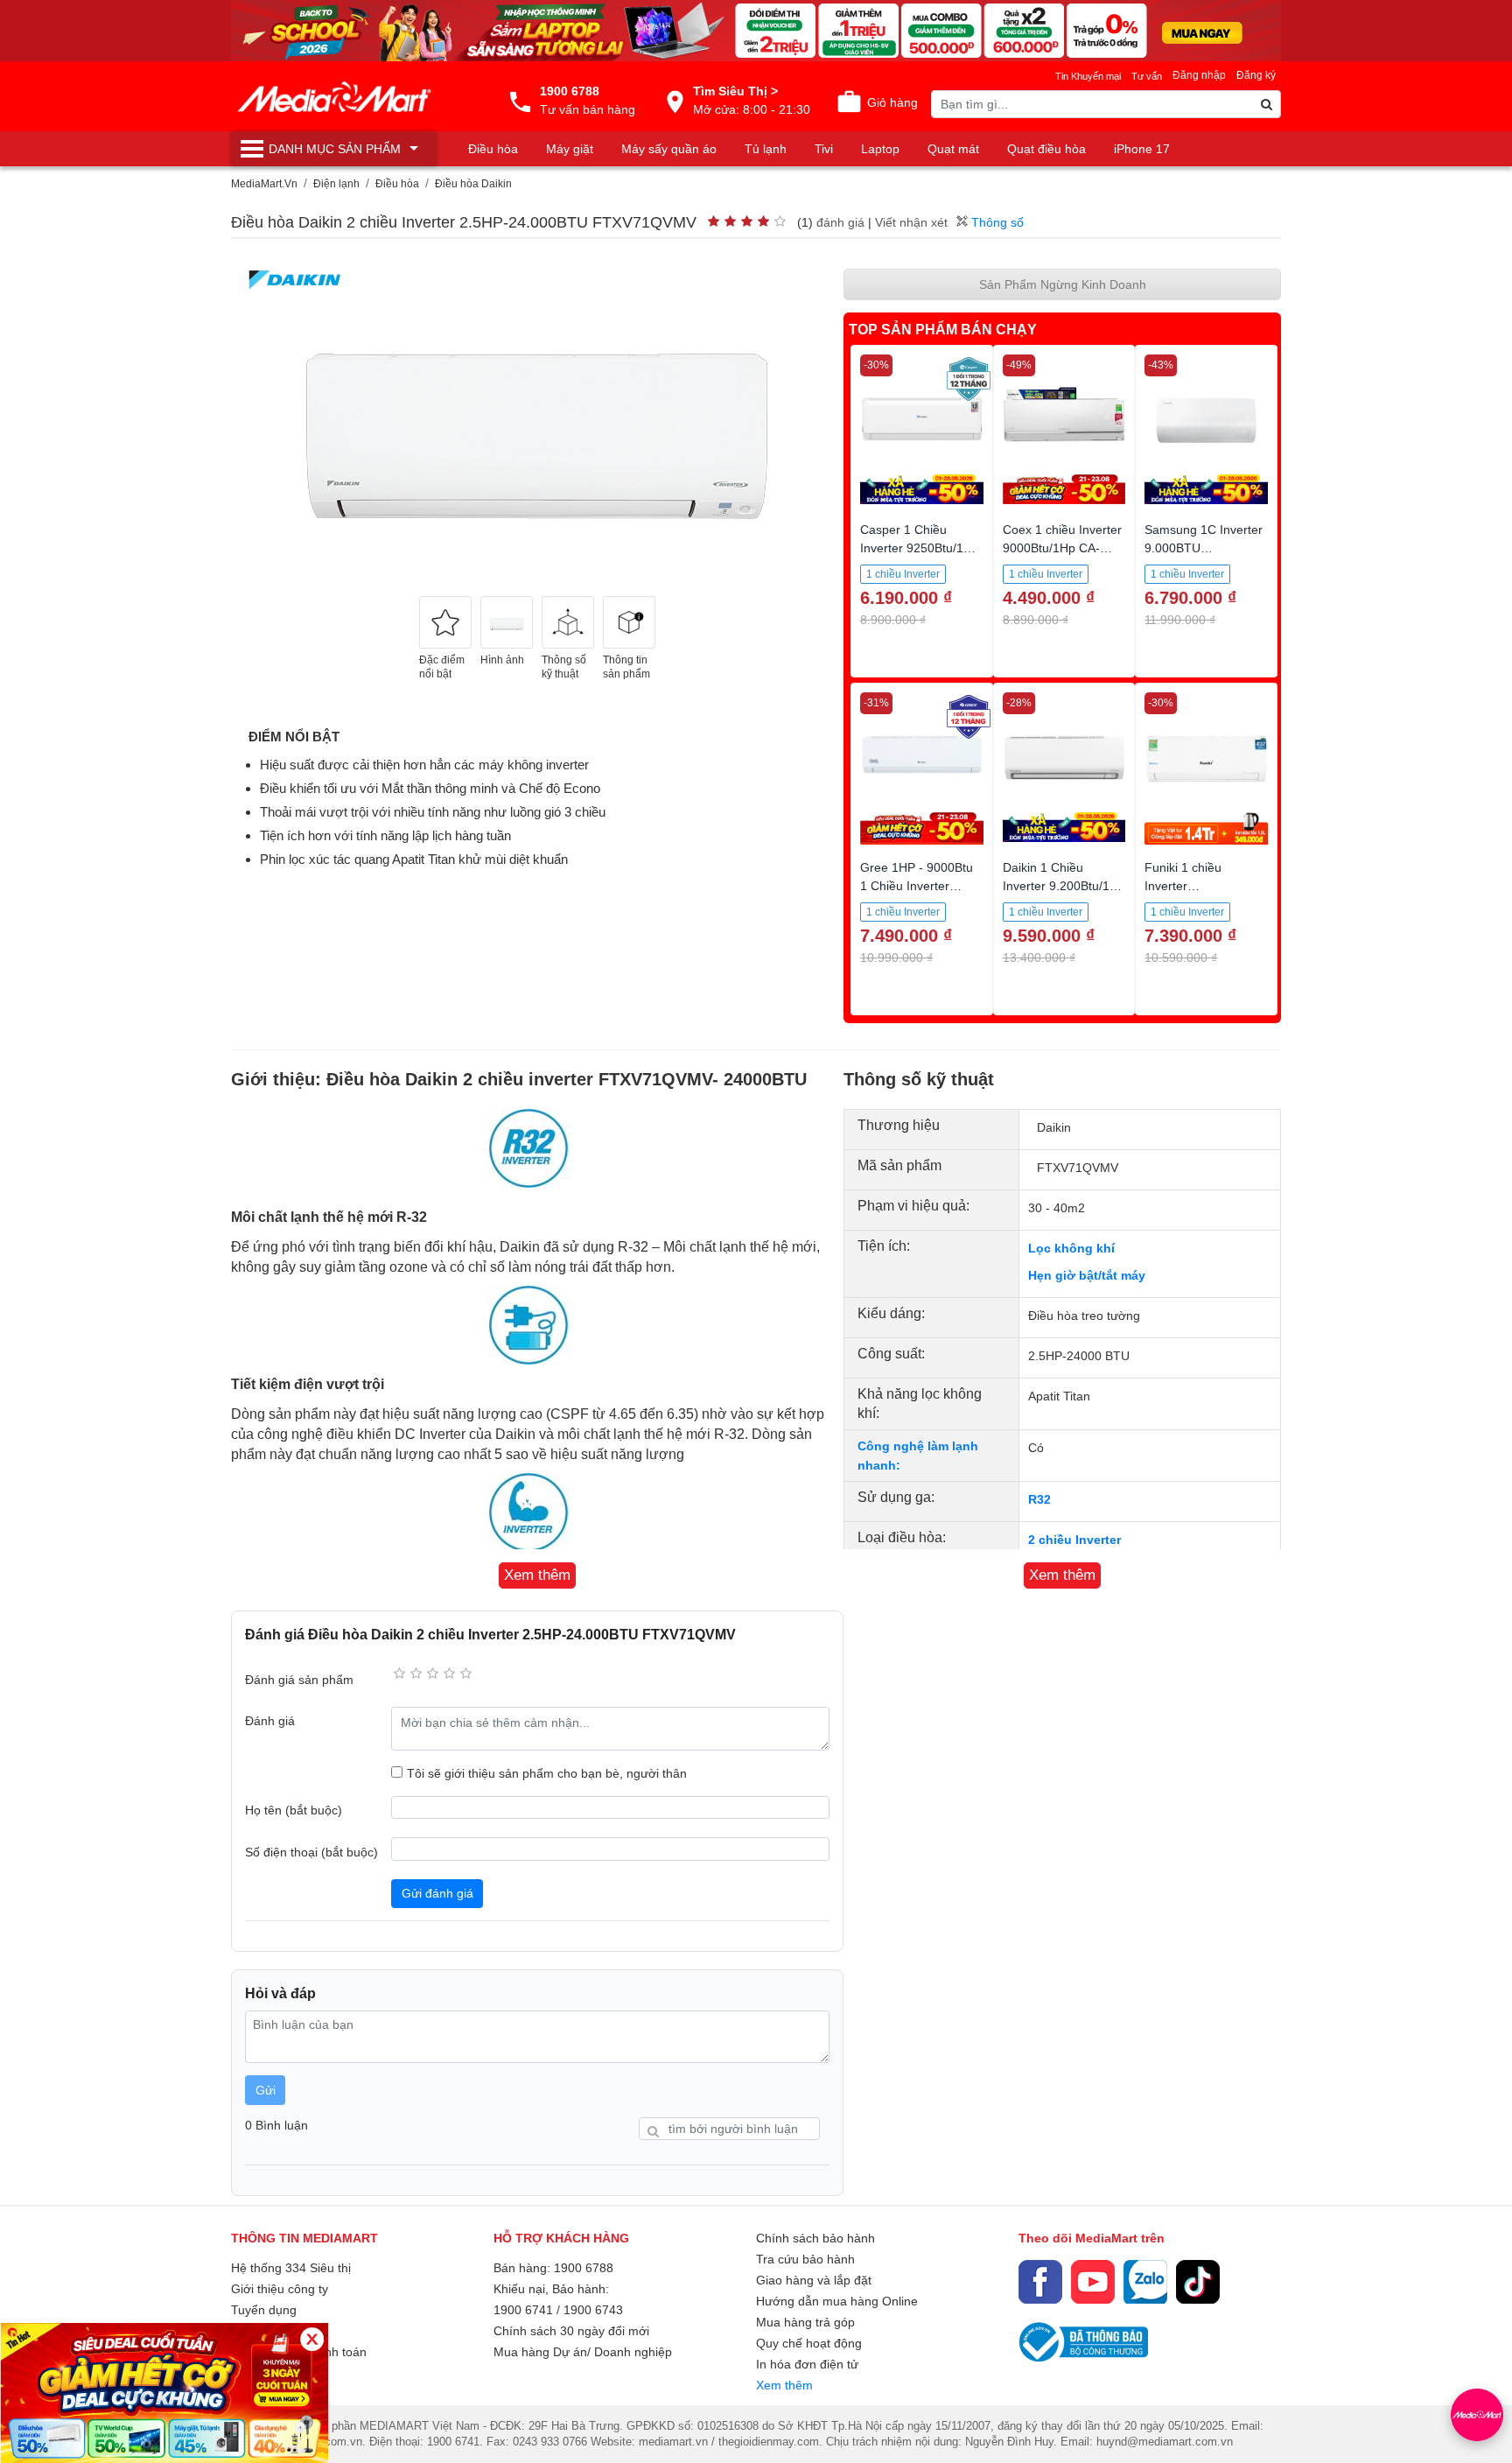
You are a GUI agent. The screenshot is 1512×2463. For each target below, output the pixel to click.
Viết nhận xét (911, 222)
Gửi (266, 2090)
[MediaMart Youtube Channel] (1093, 2282)
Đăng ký (1256, 75)
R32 (1039, 1499)
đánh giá (840, 222)
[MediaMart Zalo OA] (1145, 2282)
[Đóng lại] (312, 2339)
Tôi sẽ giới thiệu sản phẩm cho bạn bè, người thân (547, 1773)
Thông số (996, 222)
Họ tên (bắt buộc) (294, 1810)
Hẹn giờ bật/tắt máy (1087, 1275)
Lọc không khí (1071, 1248)
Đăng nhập (1199, 75)
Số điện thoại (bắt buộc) (311, 1852)
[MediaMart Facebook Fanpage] (1040, 2282)
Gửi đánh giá (437, 1893)
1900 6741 (523, 2310)
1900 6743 (593, 2310)
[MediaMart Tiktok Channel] (1198, 2282)
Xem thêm (784, 2385)
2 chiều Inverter (1074, 1540)
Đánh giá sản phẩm (299, 1680)
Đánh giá (270, 1721)
